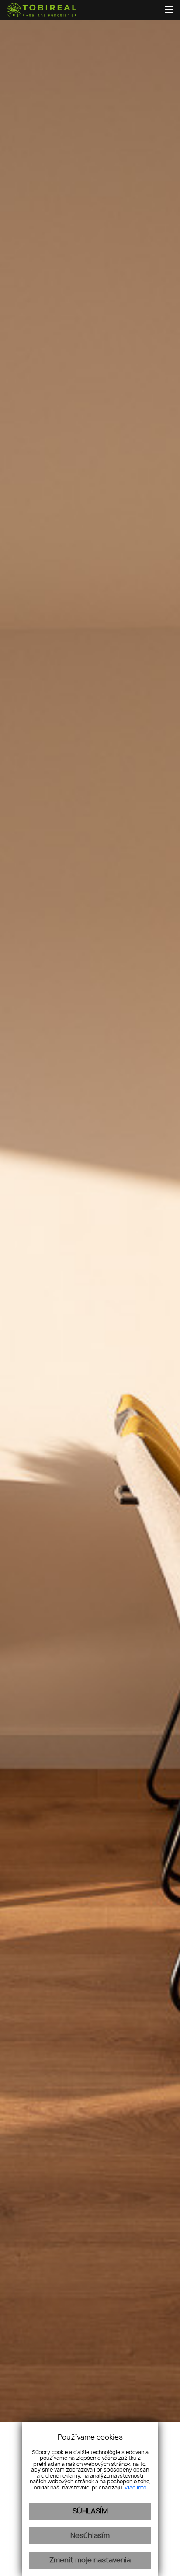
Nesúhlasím (90, 2536)
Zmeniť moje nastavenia (90, 2560)
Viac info (135, 2488)
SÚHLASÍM (90, 2511)
